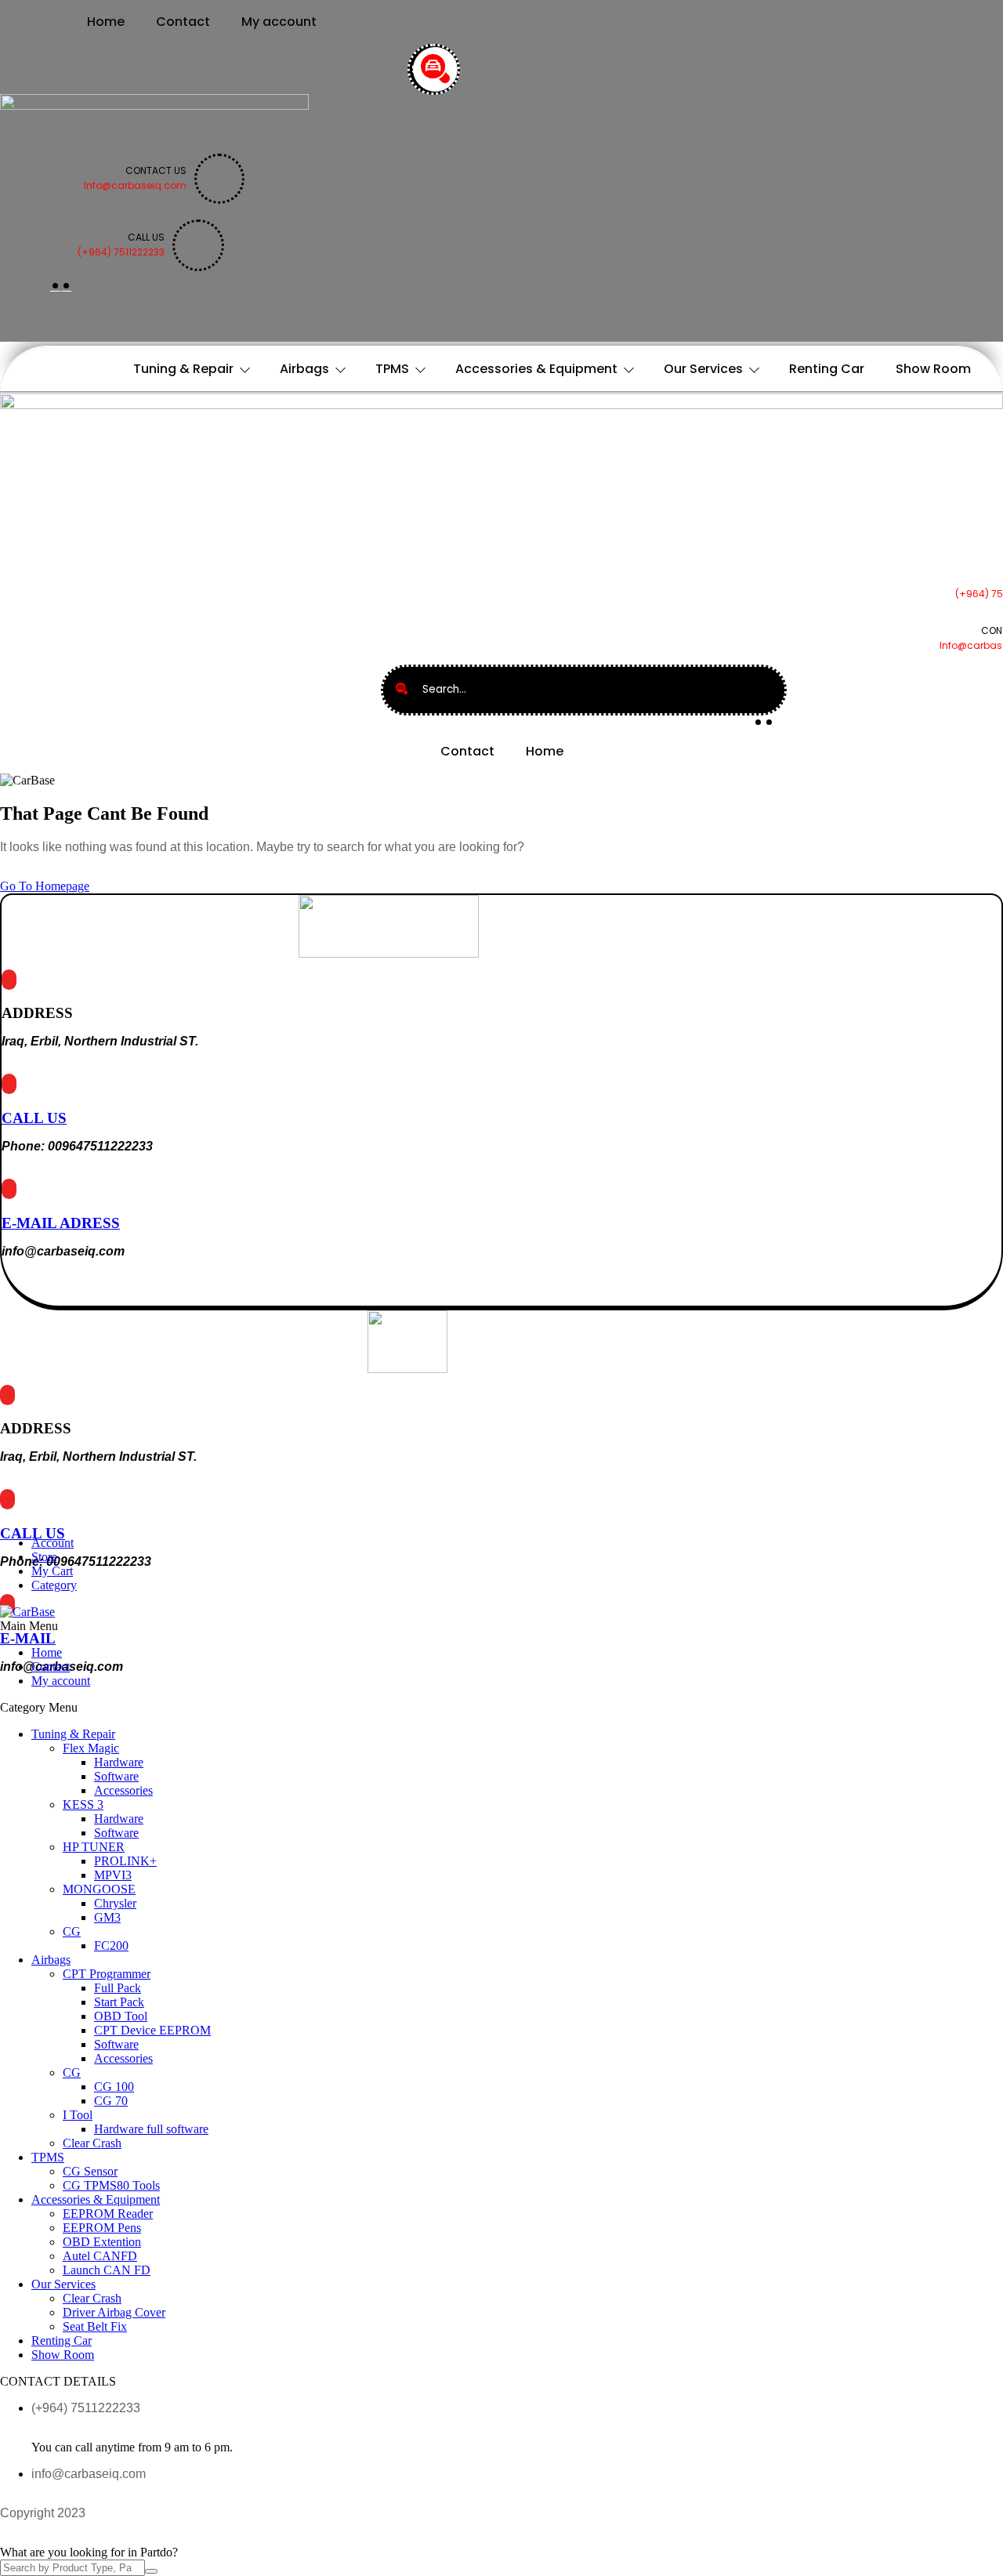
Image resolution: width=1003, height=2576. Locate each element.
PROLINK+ (125, 1861)
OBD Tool (121, 2016)
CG (72, 1931)
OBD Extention (102, 2242)
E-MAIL (28, 1638)
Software (116, 1776)
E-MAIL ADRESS (61, 1223)
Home (106, 22)
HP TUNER (94, 1847)
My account (279, 22)
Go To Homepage (45, 886)
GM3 (107, 1917)
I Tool (78, 2115)
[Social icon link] (55, 286)
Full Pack (118, 1988)
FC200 (111, 1946)
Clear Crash (92, 2143)
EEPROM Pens (102, 2228)
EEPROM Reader (108, 2214)
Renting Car (827, 369)
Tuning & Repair (183, 369)
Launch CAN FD (107, 2270)
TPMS (392, 369)
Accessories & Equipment (536, 369)
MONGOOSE (99, 1889)
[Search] (435, 69)
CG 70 (111, 2101)
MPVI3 (113, 1875)
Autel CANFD (100, 2256)
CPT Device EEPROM (152, 2030)
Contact (183, 22)
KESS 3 (83, 1804)
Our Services (703, 369)
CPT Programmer (107, 1974)
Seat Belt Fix (95, 2326)
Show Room (933, 369)
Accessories (123, 1790)
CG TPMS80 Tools (111, 2185)
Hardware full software (151, 2129)
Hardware (119, 1762)
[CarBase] (27, 1612)
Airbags (304, 369)
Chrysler (115, 1903)
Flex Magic (91, 1748)
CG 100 (114, 2087)
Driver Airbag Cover (114, 2312)
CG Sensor (90, 2171)
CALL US (34, 1118)
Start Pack (119, 2002)
